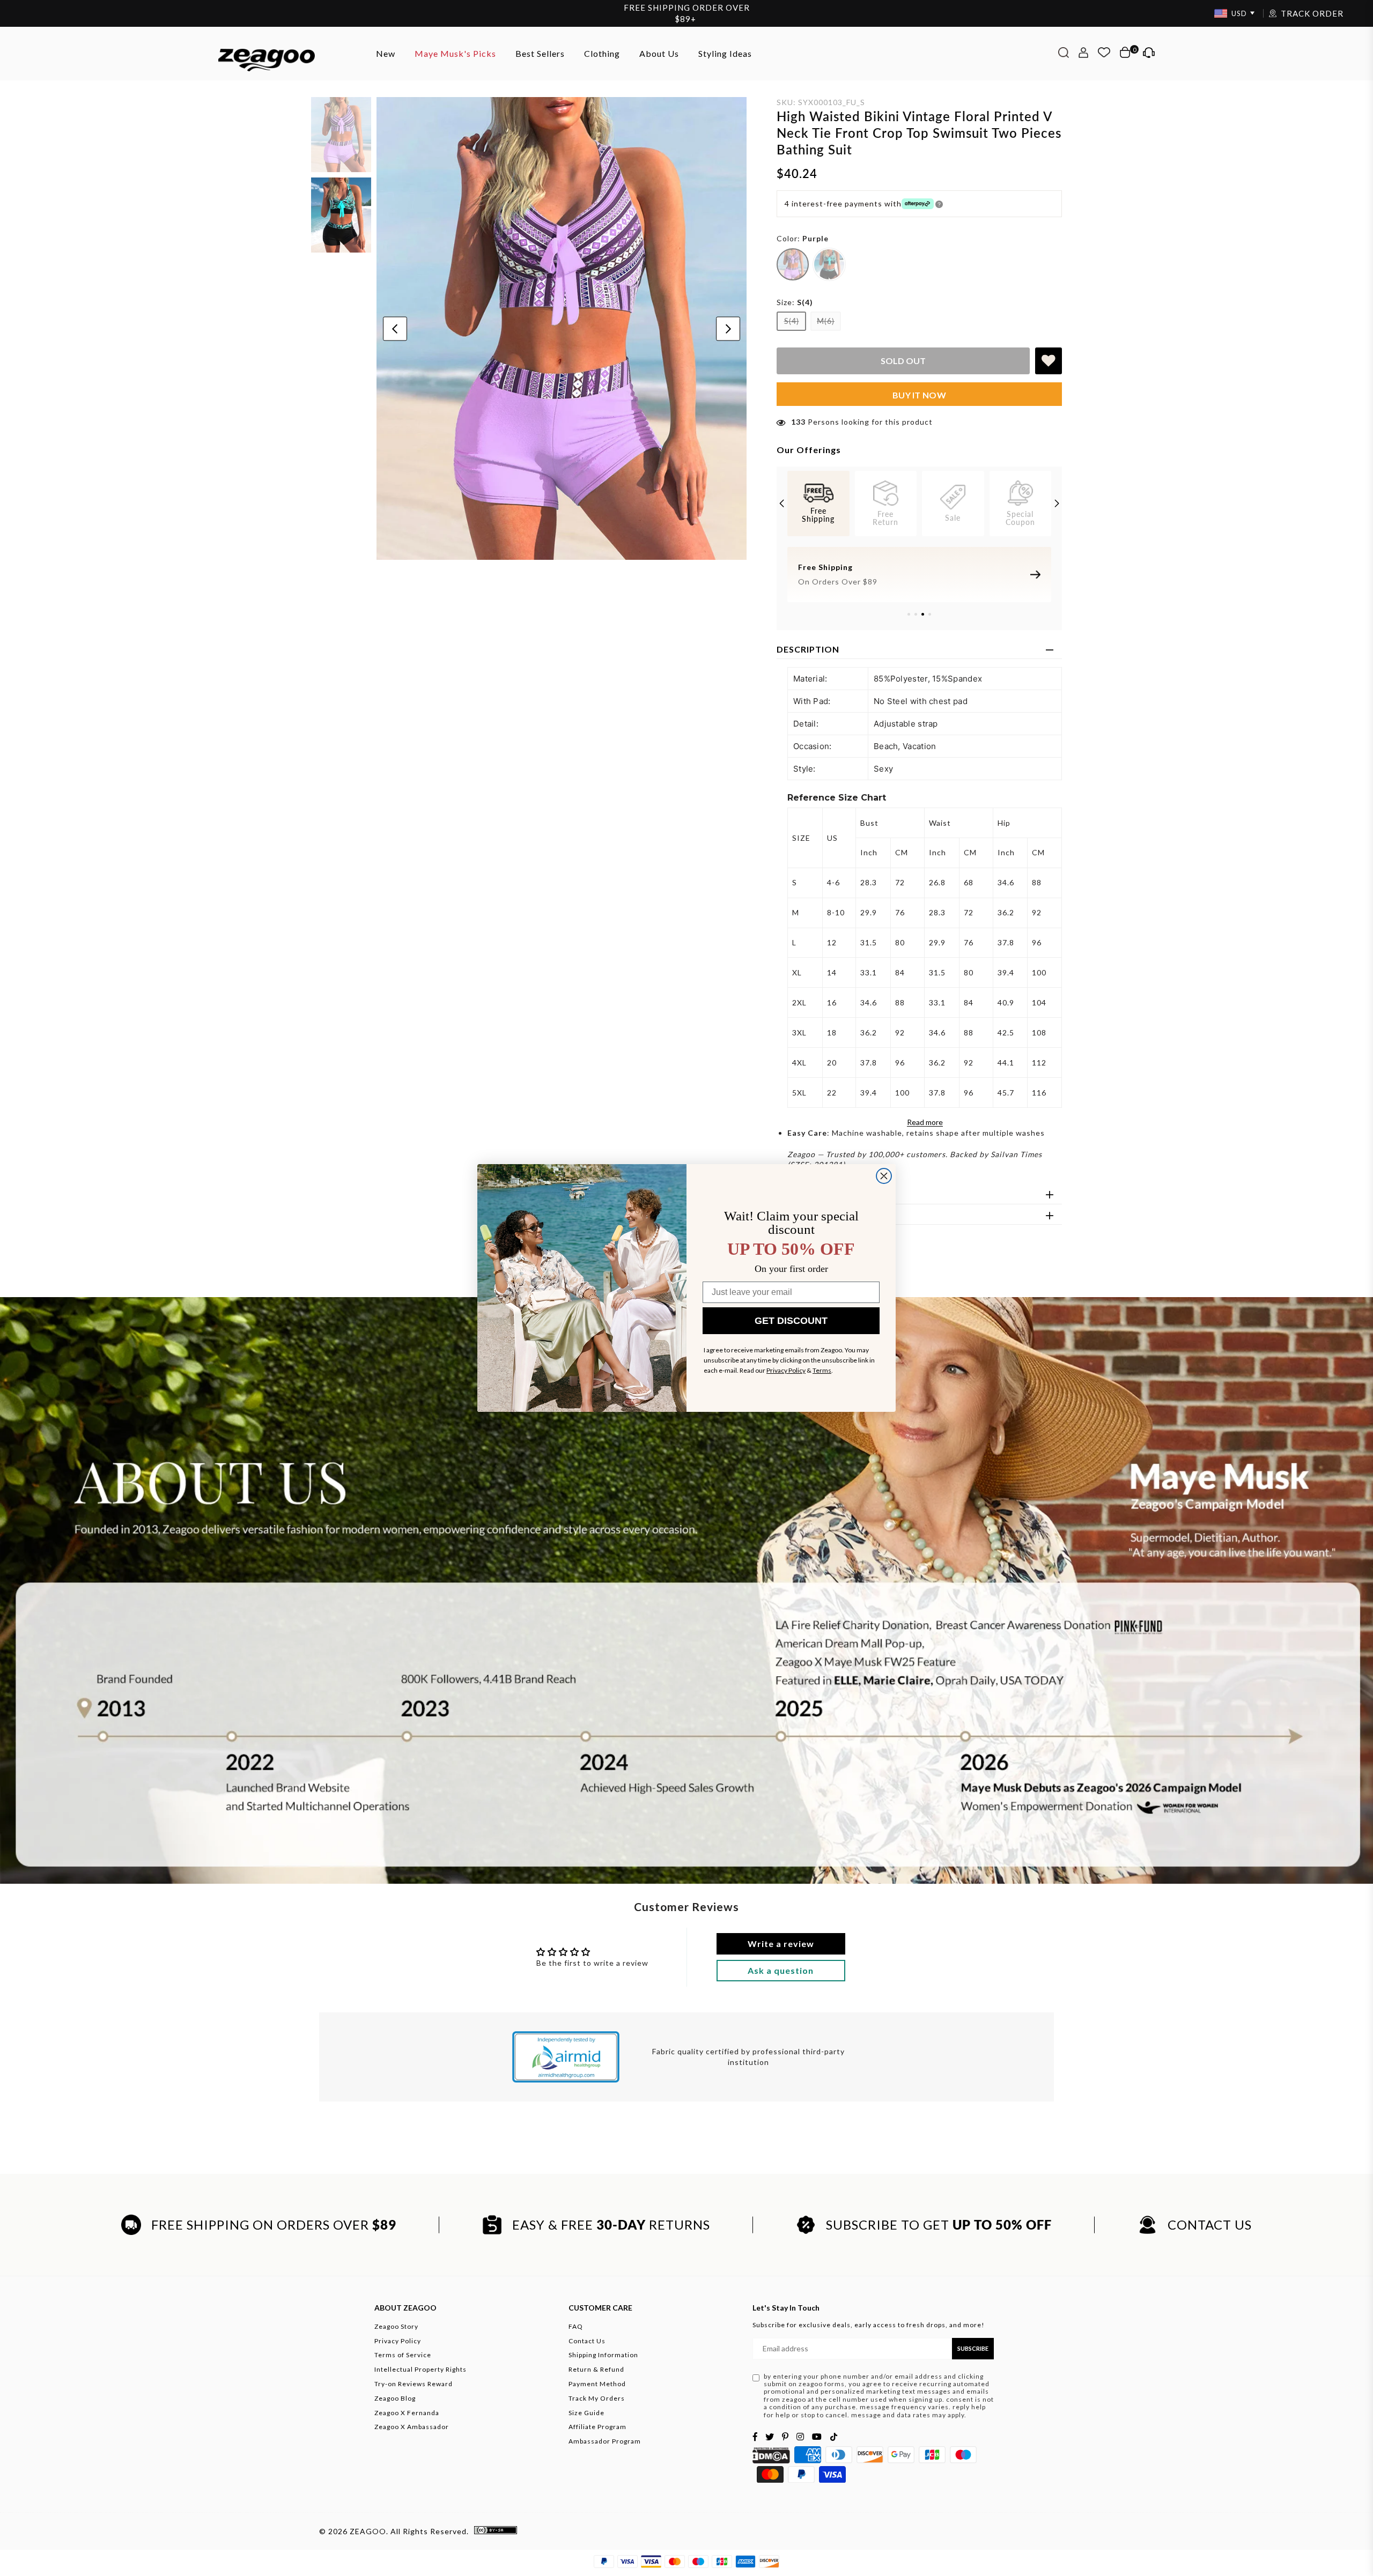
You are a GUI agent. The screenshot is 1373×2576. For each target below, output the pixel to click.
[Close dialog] (884, 1176)
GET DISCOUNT (791, 1321)
